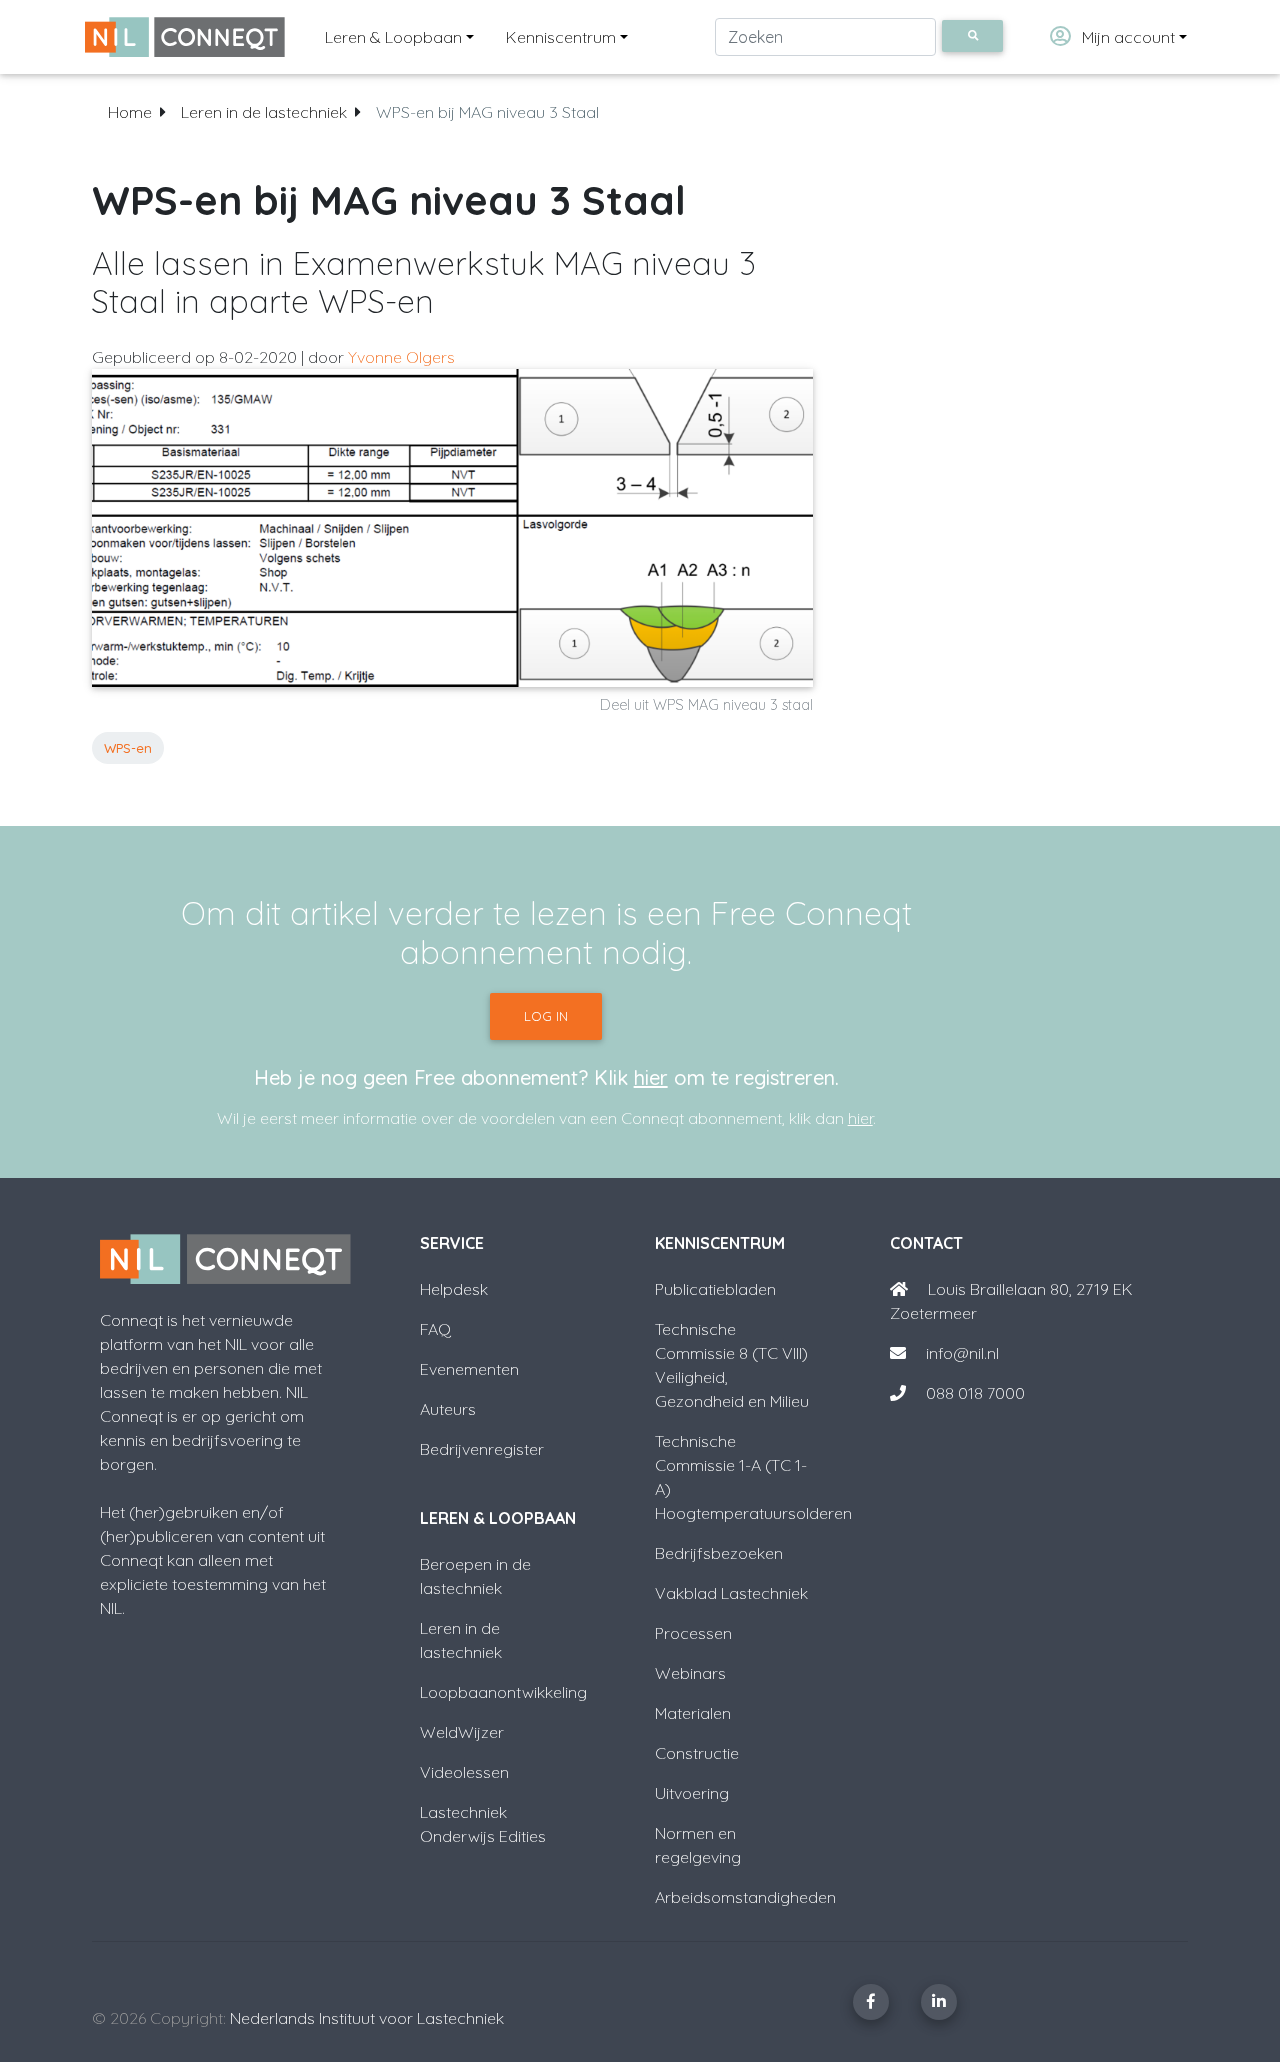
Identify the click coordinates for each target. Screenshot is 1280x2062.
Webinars (690, 1673)
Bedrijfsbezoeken (719, 1553)
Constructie (697, 1753)
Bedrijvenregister (482, 1449)
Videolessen (464, 1772)
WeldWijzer (462, 1732)
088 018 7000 (975, 1393)
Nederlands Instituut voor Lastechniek (367, 2018)
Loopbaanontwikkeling (503, 1692)
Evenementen (469, 1369)
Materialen (693, 1713)
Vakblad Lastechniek (731, 1593)
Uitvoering (692, 1793)
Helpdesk (454, 1289)
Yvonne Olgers (401, 357)
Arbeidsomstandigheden (745, 1897)
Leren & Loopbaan (393, 37)
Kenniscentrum (561, 37)
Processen (693, 1633)
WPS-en (128, 748)
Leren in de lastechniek (264, 112)
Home (130, 112)
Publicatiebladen (715, 1289)
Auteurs (448, 1409)
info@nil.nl (960, 1353)
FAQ (435, 1329)
